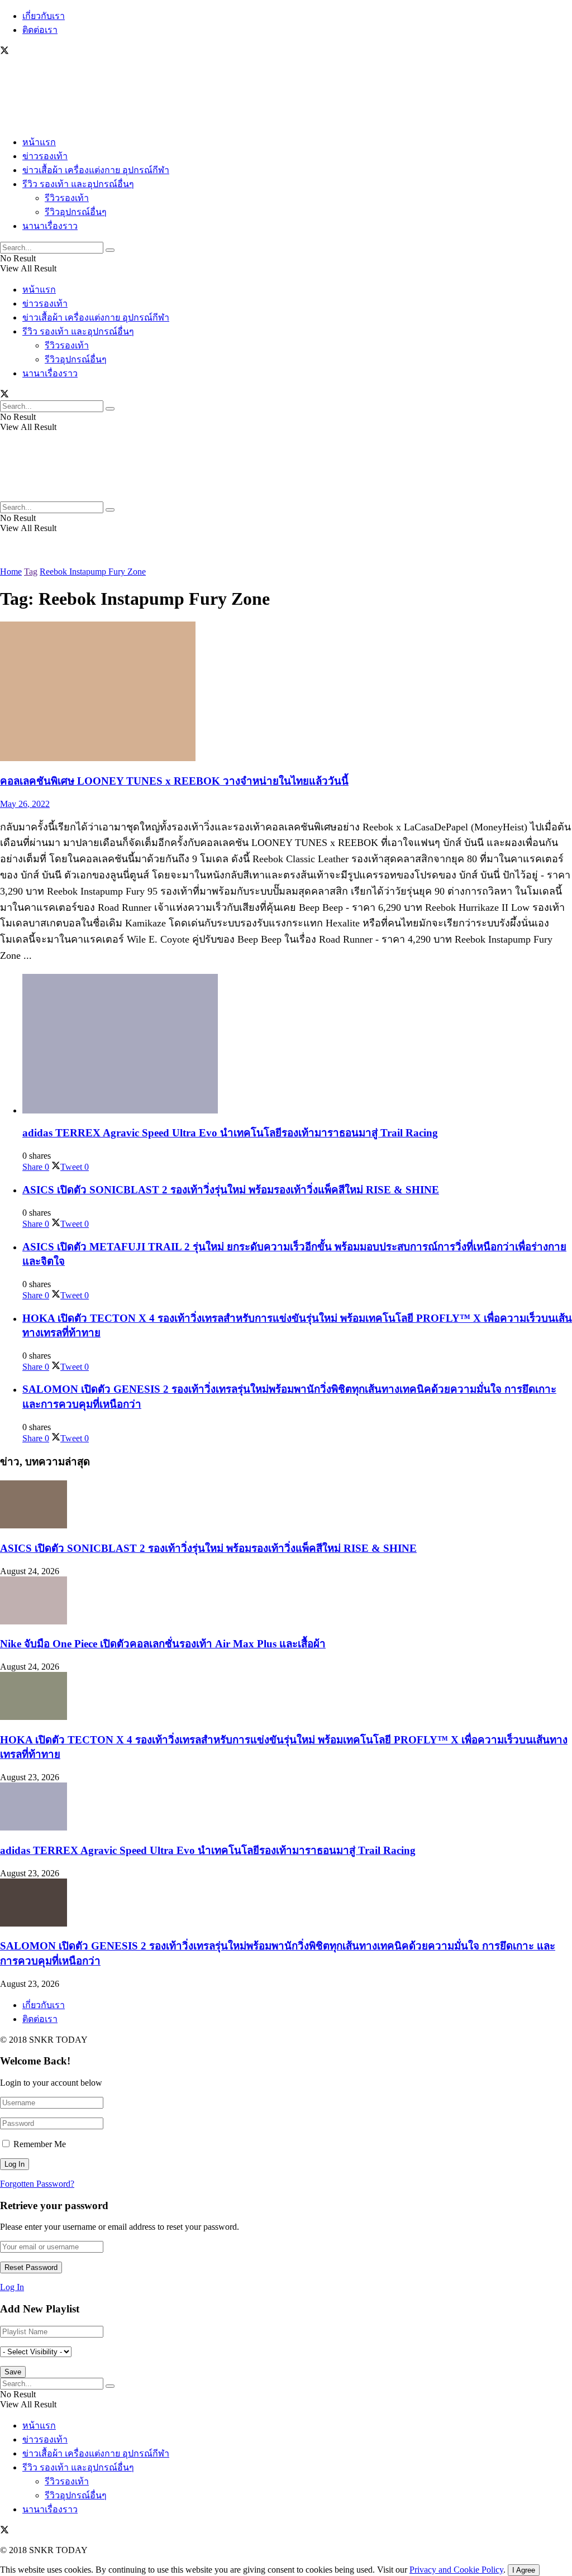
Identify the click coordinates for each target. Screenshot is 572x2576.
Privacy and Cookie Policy (456, 2570)
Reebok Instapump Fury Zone (93, 572)
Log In (12, 2287)
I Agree (524, 2570)
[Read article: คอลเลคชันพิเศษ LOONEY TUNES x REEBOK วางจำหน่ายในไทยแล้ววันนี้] (286, 692)
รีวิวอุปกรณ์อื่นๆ (76, 212)
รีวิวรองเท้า (67, 198)
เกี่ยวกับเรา (44, 16)
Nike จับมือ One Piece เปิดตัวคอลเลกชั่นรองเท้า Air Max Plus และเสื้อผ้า (163, 1644)
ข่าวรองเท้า (45, 156)
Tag (31, 572)
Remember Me (40, 2144)
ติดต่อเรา (40, 30)
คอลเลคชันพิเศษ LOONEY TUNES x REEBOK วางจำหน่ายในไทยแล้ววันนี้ (174, 781)
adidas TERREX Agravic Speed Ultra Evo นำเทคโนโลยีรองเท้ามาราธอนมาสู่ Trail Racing (230, 1133)
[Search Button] (110, 250)
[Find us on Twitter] (4, 52)
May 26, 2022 (25, 804)
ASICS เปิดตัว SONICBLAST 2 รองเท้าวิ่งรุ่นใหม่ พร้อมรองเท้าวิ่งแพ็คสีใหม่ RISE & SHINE (231, 1190)
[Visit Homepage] (34, 121)
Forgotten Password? (37, 2184)
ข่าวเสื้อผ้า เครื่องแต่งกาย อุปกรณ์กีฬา (96, 170)
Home (11, 572)
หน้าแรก (39, 142)
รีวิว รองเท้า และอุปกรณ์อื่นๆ (78, 184)
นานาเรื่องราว (50, 226)
